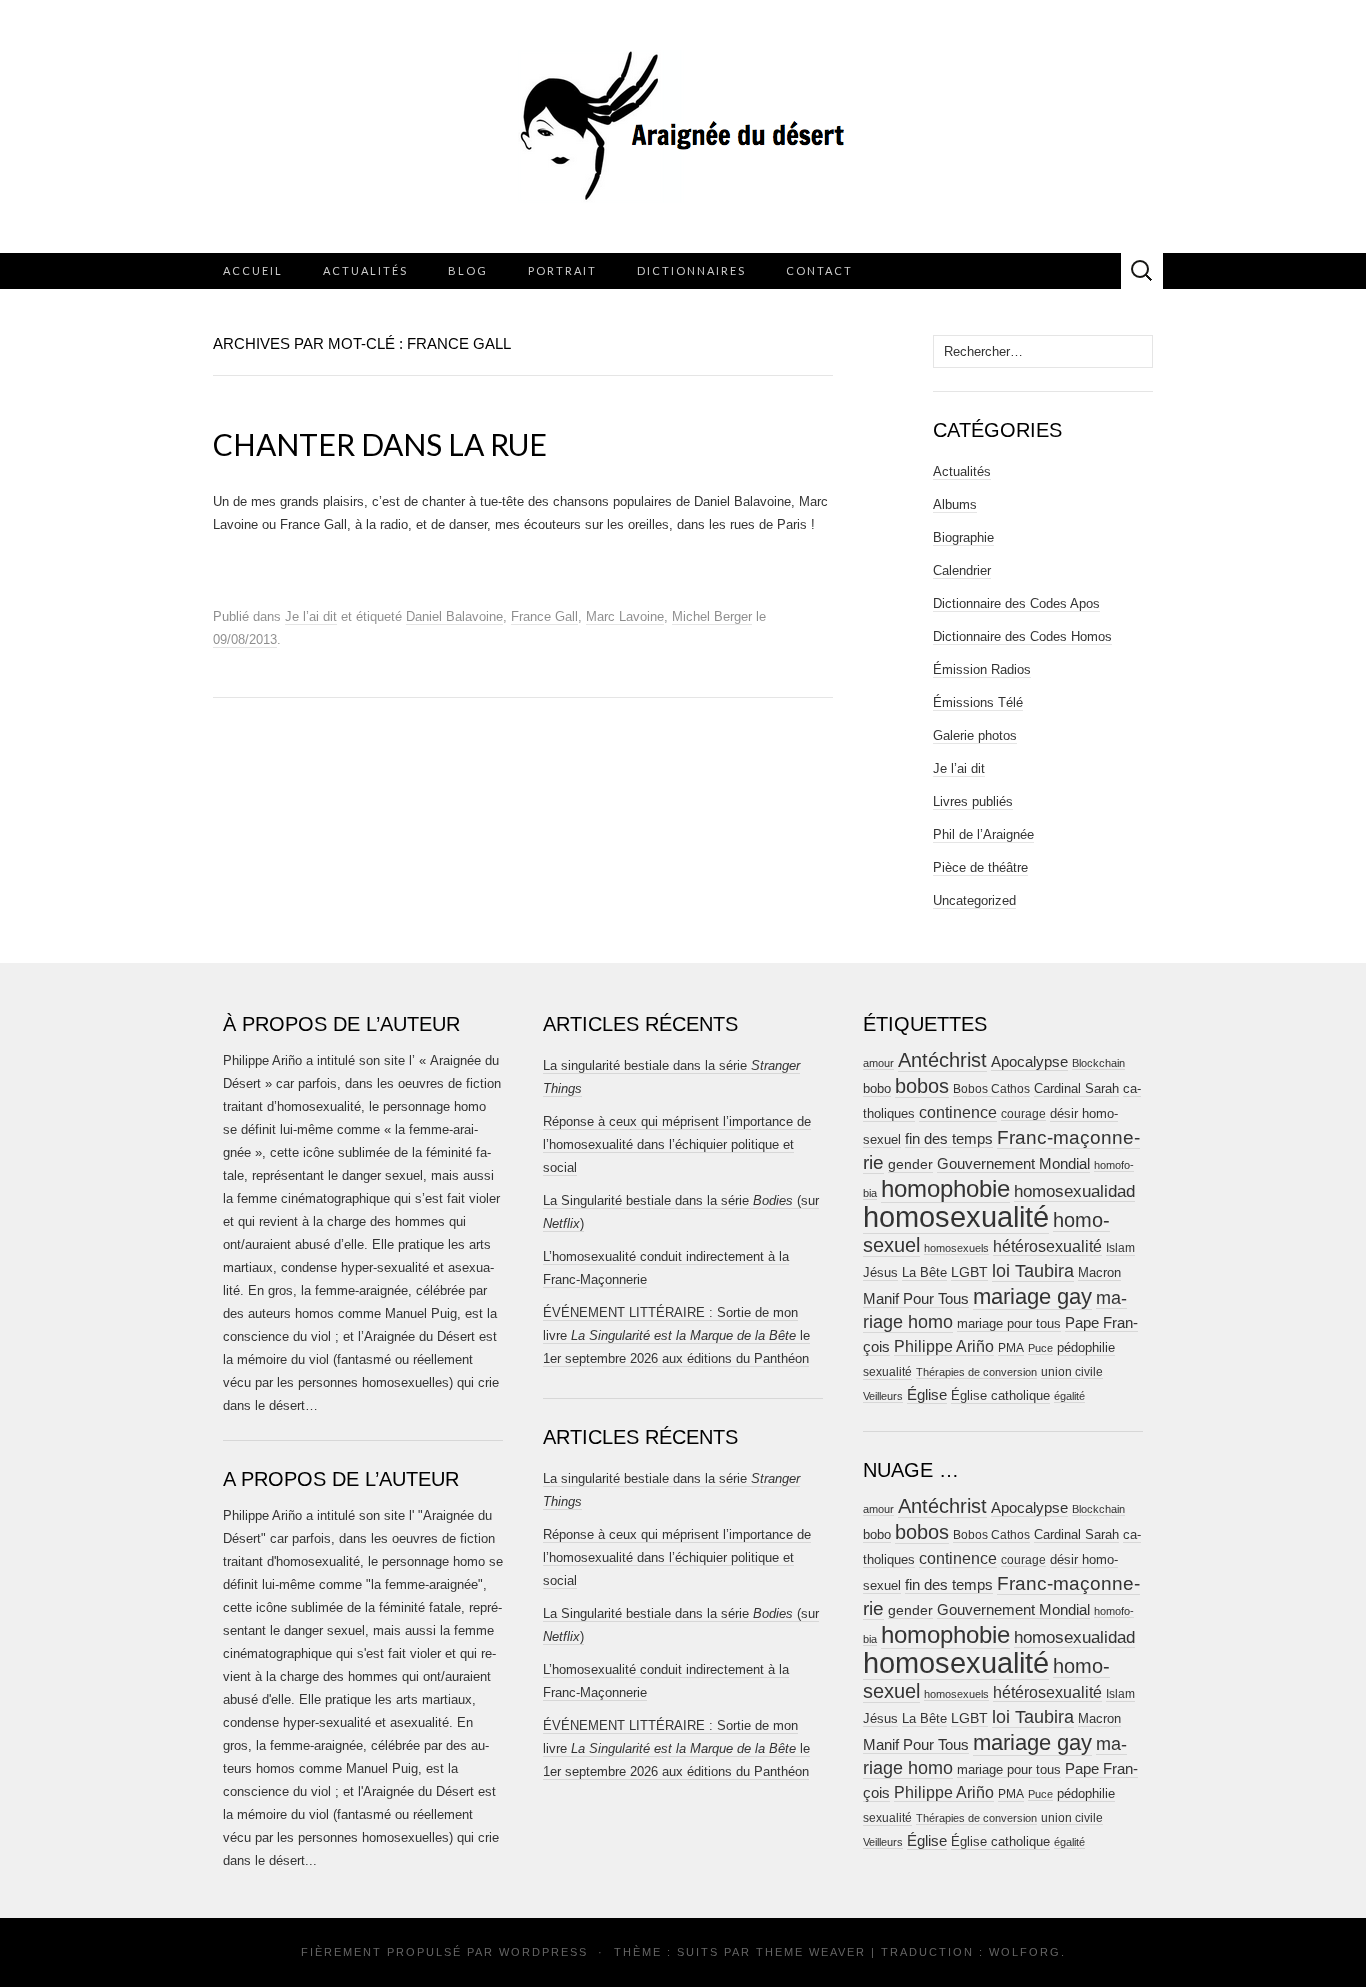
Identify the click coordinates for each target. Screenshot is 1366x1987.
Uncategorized (974, 900)
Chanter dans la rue (380, 444)
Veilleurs (883, 1396)
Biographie (963, 537)
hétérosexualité (1047, 1246)
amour (878, 1063)
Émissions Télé (978, 702)
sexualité (887, 1372)
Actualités (365, 270)
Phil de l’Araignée (983, 834)
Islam (1120, 1248)
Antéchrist (942, 1060)
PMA (1011, 1348)
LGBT (969, 1272)
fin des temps (949, 1138)
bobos (922, 1086)
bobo (877, 1088)
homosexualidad (1074, 1191)
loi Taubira (1033, 1271)
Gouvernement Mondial (1013, 1163)
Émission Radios (982, 669)
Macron (1099, 1272)
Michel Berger (712, 616)
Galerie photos (975, 735)
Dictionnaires (691, 270)
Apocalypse (1029, 1061)
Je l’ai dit (311, 616)
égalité (1069, 1396)
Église (927, 1395)
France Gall (544, 616)
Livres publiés (973, 801)
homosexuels (956, 1248)
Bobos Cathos (991, 1089)
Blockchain (1098, 1063)
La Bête (924, 1273)
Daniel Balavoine (454, 616)
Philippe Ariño (944, 1346)
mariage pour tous (1009, 1323)
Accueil (253, 270)
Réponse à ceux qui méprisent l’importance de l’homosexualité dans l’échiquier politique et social (677, 1144)
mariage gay (1032, 1296)
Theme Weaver (811, 1952)
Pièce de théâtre (980, 867)
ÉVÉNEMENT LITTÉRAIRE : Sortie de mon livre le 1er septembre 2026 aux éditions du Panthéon (676, 1335)
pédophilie (1086, 1347)
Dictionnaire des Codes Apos (1016, 603)
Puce (1040, 1348)
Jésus (880, 1272)
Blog (468, 270)
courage (1023, 1113)
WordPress (543, 1952)
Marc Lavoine (625, 616)
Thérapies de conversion (976, 1372)
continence (958, 1112)
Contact (819, 270)
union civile (1072, 1371)
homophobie (945, 1188)
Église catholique (1000, 1395)
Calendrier (962, 570)
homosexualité (956, 1216)
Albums (955, 504)
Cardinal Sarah (1076, 1088)
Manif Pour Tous (916, 1299)
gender (910, 1164)
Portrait (562, 270)
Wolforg (1025, 1952)
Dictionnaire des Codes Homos (1022, 636)
